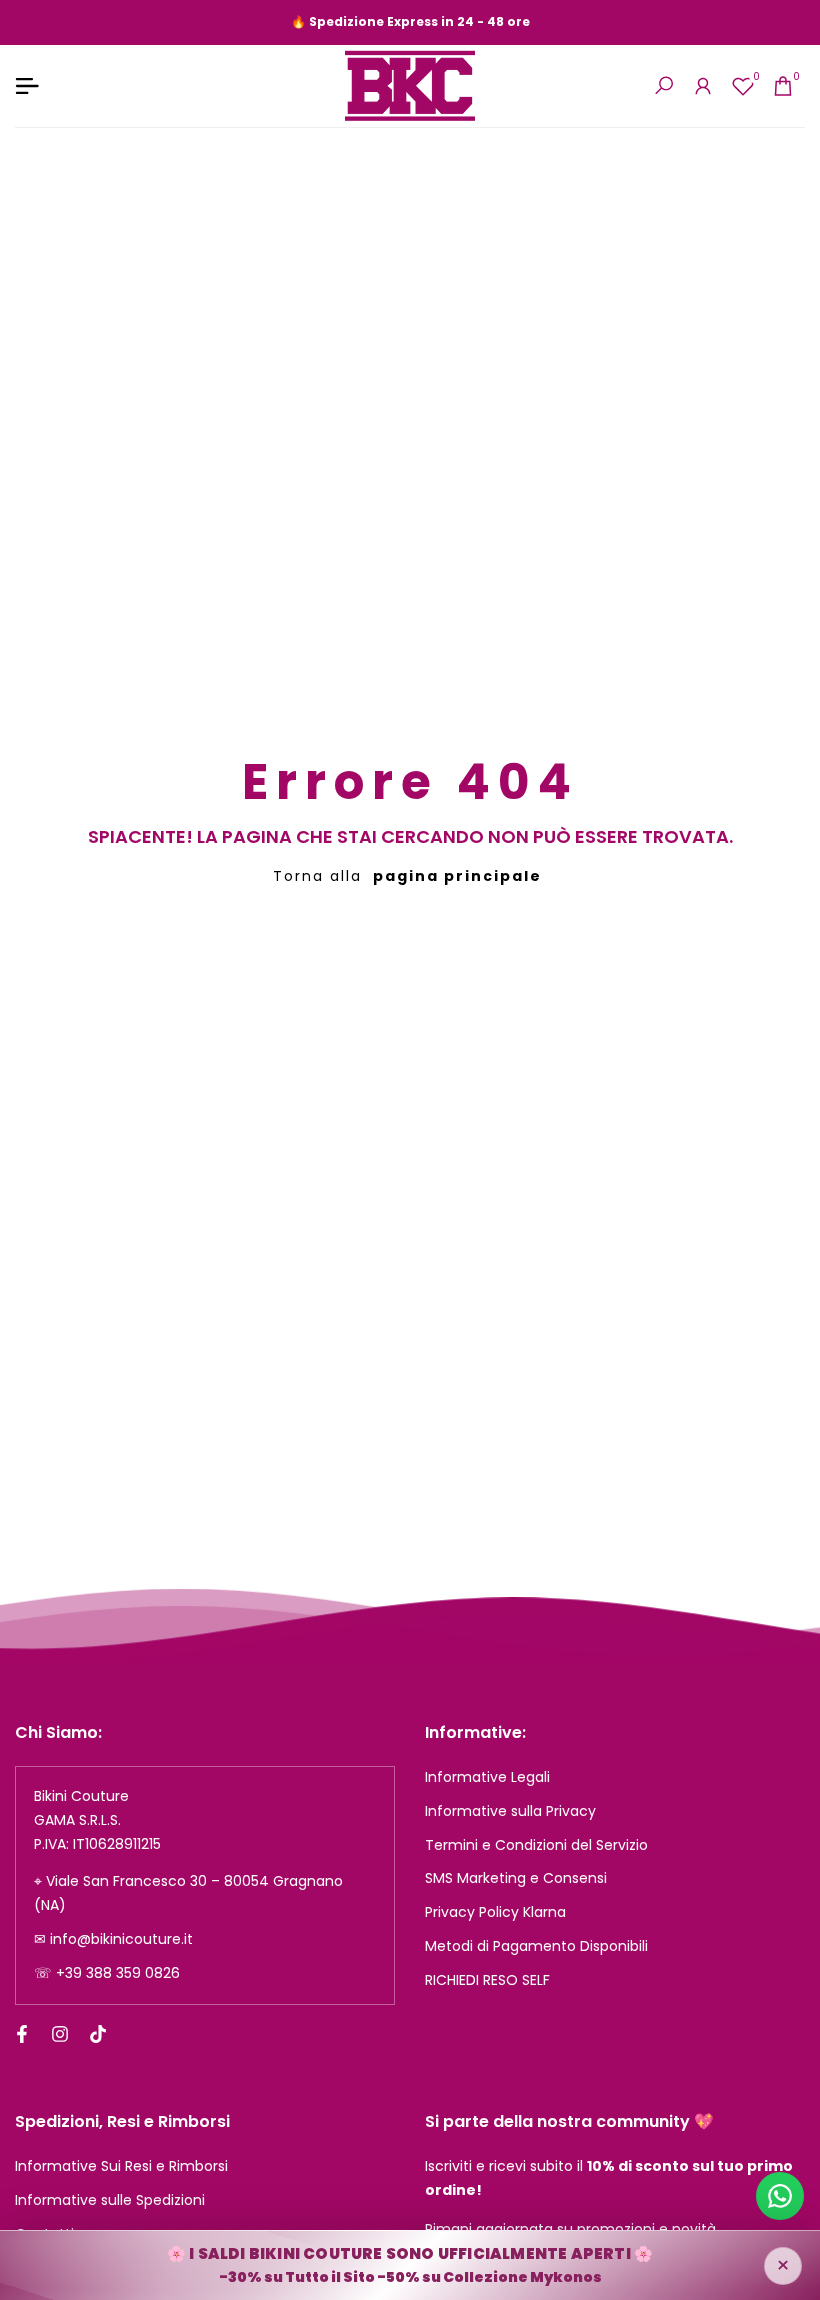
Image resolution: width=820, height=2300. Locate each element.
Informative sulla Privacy (510, 1811)
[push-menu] (27, 86)
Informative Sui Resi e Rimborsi (121, 2166)
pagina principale (457, 876)
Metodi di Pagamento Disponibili (536, 1946)
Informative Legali (487, 1777)
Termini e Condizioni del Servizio (536, 1845)
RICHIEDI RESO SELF (487, 1980)
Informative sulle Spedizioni (110, 2200)
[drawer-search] (664, 85)
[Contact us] (780, 2196)
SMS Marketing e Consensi (516, 1878)
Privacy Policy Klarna (495, 1912)
